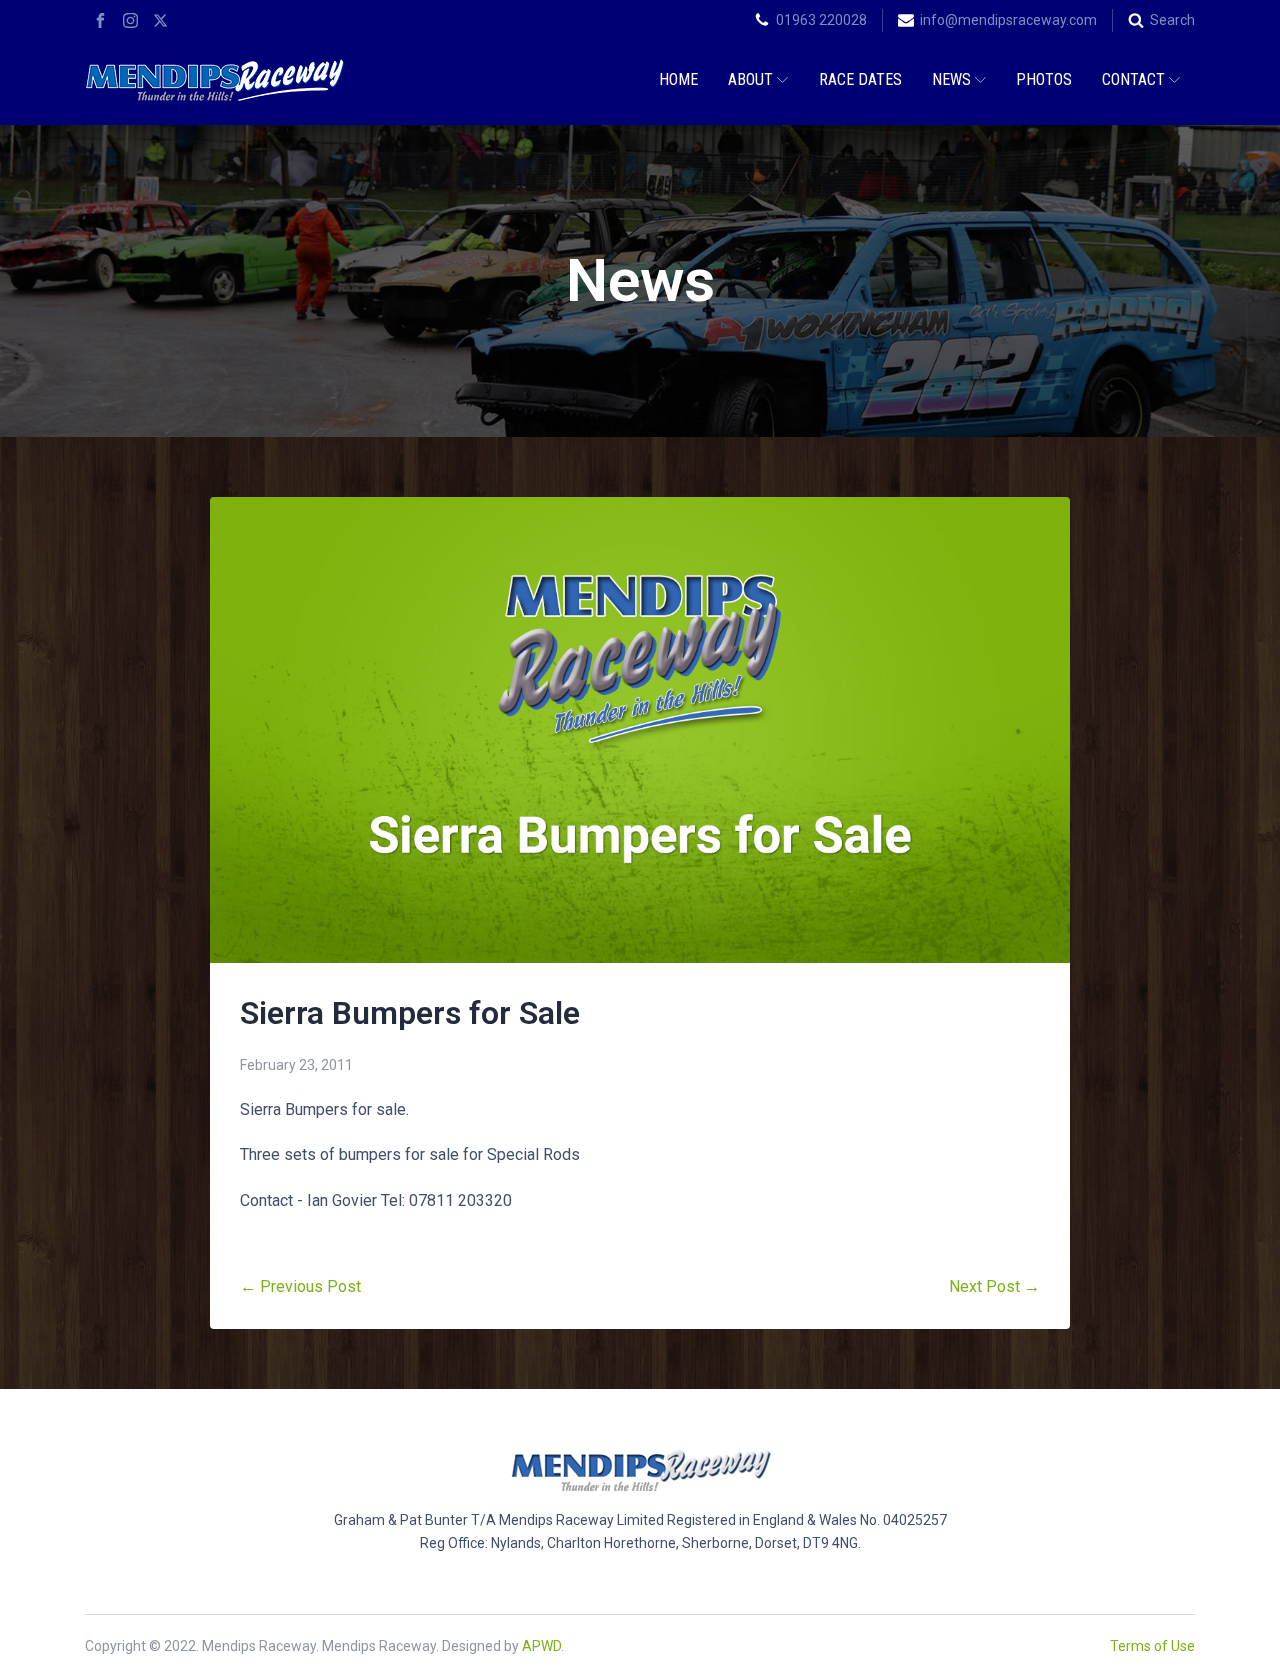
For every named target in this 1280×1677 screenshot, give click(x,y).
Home (678, 79)
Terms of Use (1152, 1646)
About (750, 79)
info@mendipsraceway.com (1008, 20)
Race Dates (860, 79)
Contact (1133, 79)
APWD (541, 1646)
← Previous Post (300, 1286)
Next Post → (994, 1286)
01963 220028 (821, 20)
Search (1172, 20)
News (951, 79)
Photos (1044, 79)
